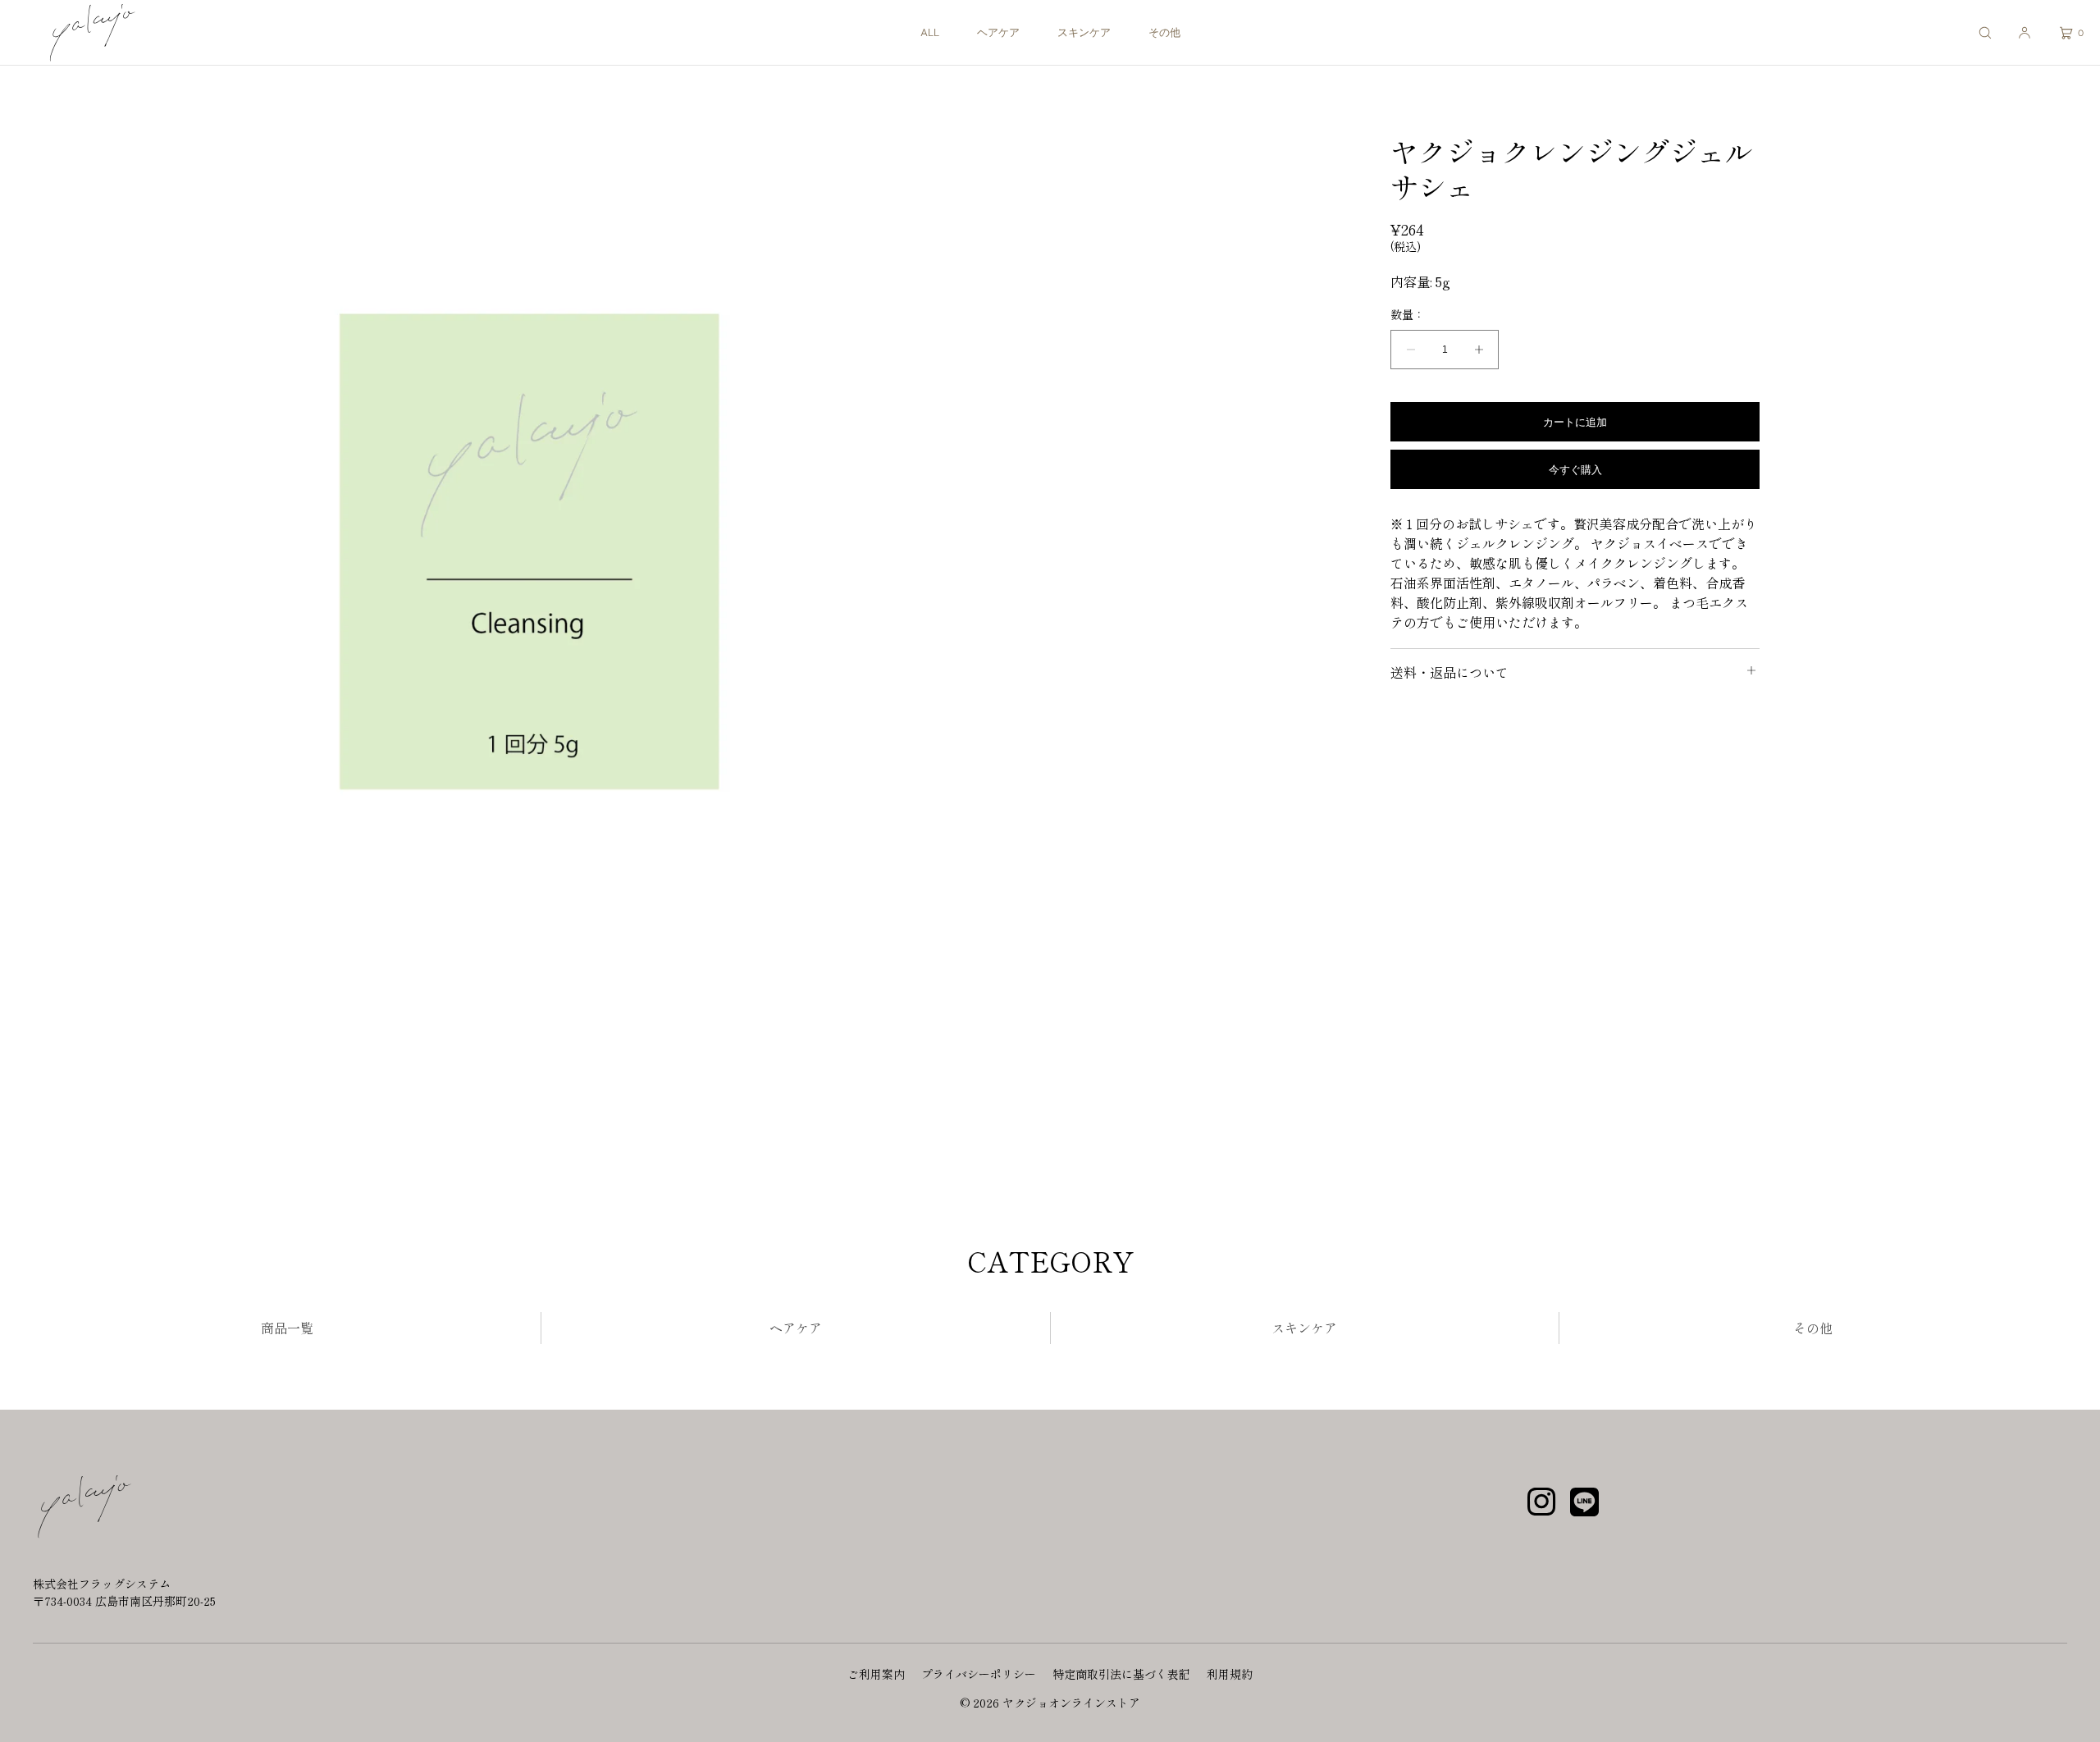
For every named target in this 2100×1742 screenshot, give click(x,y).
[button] (1985, 32)
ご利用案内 (876, 1674)
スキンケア (1084, 32)
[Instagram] (1541, 1507)
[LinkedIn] (1584, 1507)
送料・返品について (1449, 672)
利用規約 (1230, 1674)
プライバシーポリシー (979, 1674)
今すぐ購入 (1575, 469)
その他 (1164, 32)
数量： (1408, 315)
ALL (930, 32)
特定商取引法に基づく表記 (1121, 1674)
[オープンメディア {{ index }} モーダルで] (525, 558)
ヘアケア (998, 32)
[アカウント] (2025, 32)
